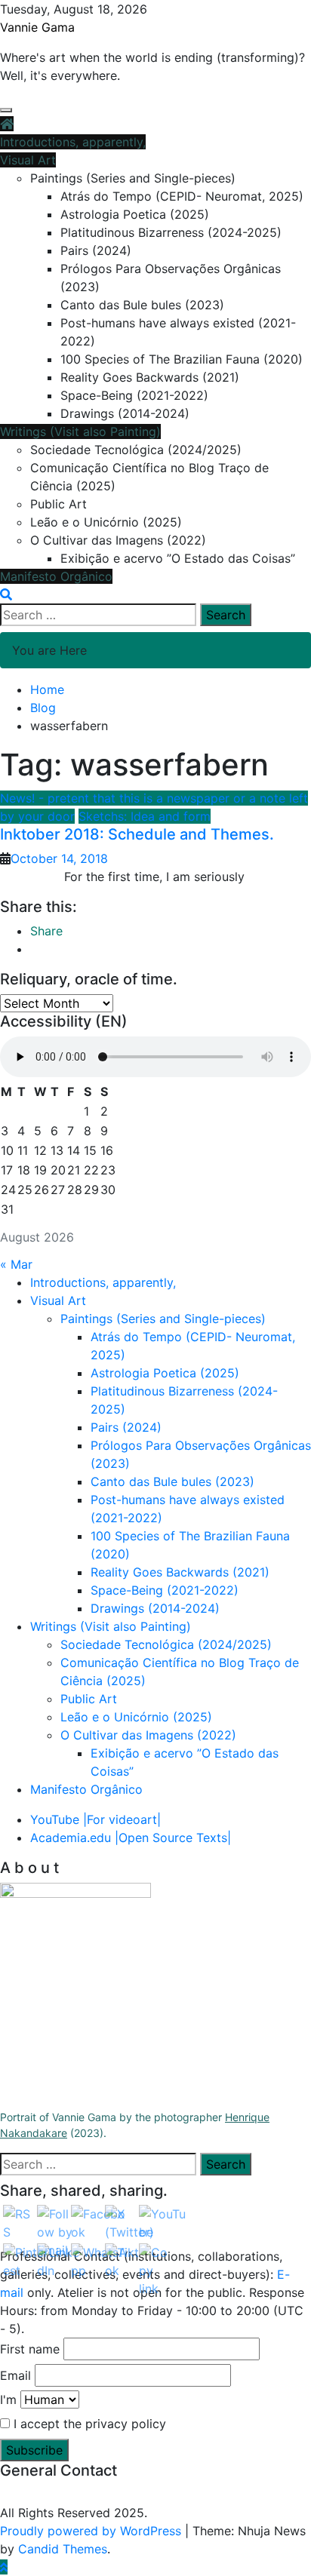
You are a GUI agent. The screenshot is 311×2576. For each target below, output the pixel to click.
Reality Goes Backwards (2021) (150, 377)
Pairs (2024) (96, 250)
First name (30, 2349)
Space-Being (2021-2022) (134, 395)
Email (15, 2375)
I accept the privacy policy (88, 2424)
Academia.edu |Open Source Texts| (131, 1838)
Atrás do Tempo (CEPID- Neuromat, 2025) (182, 196)
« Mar (16, 1264)
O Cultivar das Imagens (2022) (118, 540)
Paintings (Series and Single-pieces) (133, 178)
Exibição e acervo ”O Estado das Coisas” (178, 558)
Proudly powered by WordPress (92, 2531)
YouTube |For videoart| (95, 1819)
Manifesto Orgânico (56, 576)
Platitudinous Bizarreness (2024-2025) (171, 232)
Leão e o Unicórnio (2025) (106, 522)
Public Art (59, 504)
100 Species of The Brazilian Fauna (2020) (182, 359)
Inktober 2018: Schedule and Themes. (137, 834)
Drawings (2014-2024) (125, 413)
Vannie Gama (37, 27)
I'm (8, 2399)
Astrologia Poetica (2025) (135, 214)
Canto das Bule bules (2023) (142, 305)
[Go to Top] (4, 2567)
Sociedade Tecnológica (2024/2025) (136, 450)
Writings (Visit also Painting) (80, 431)
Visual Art (28, 160)
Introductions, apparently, (73, 142)
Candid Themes (63, 2549)
